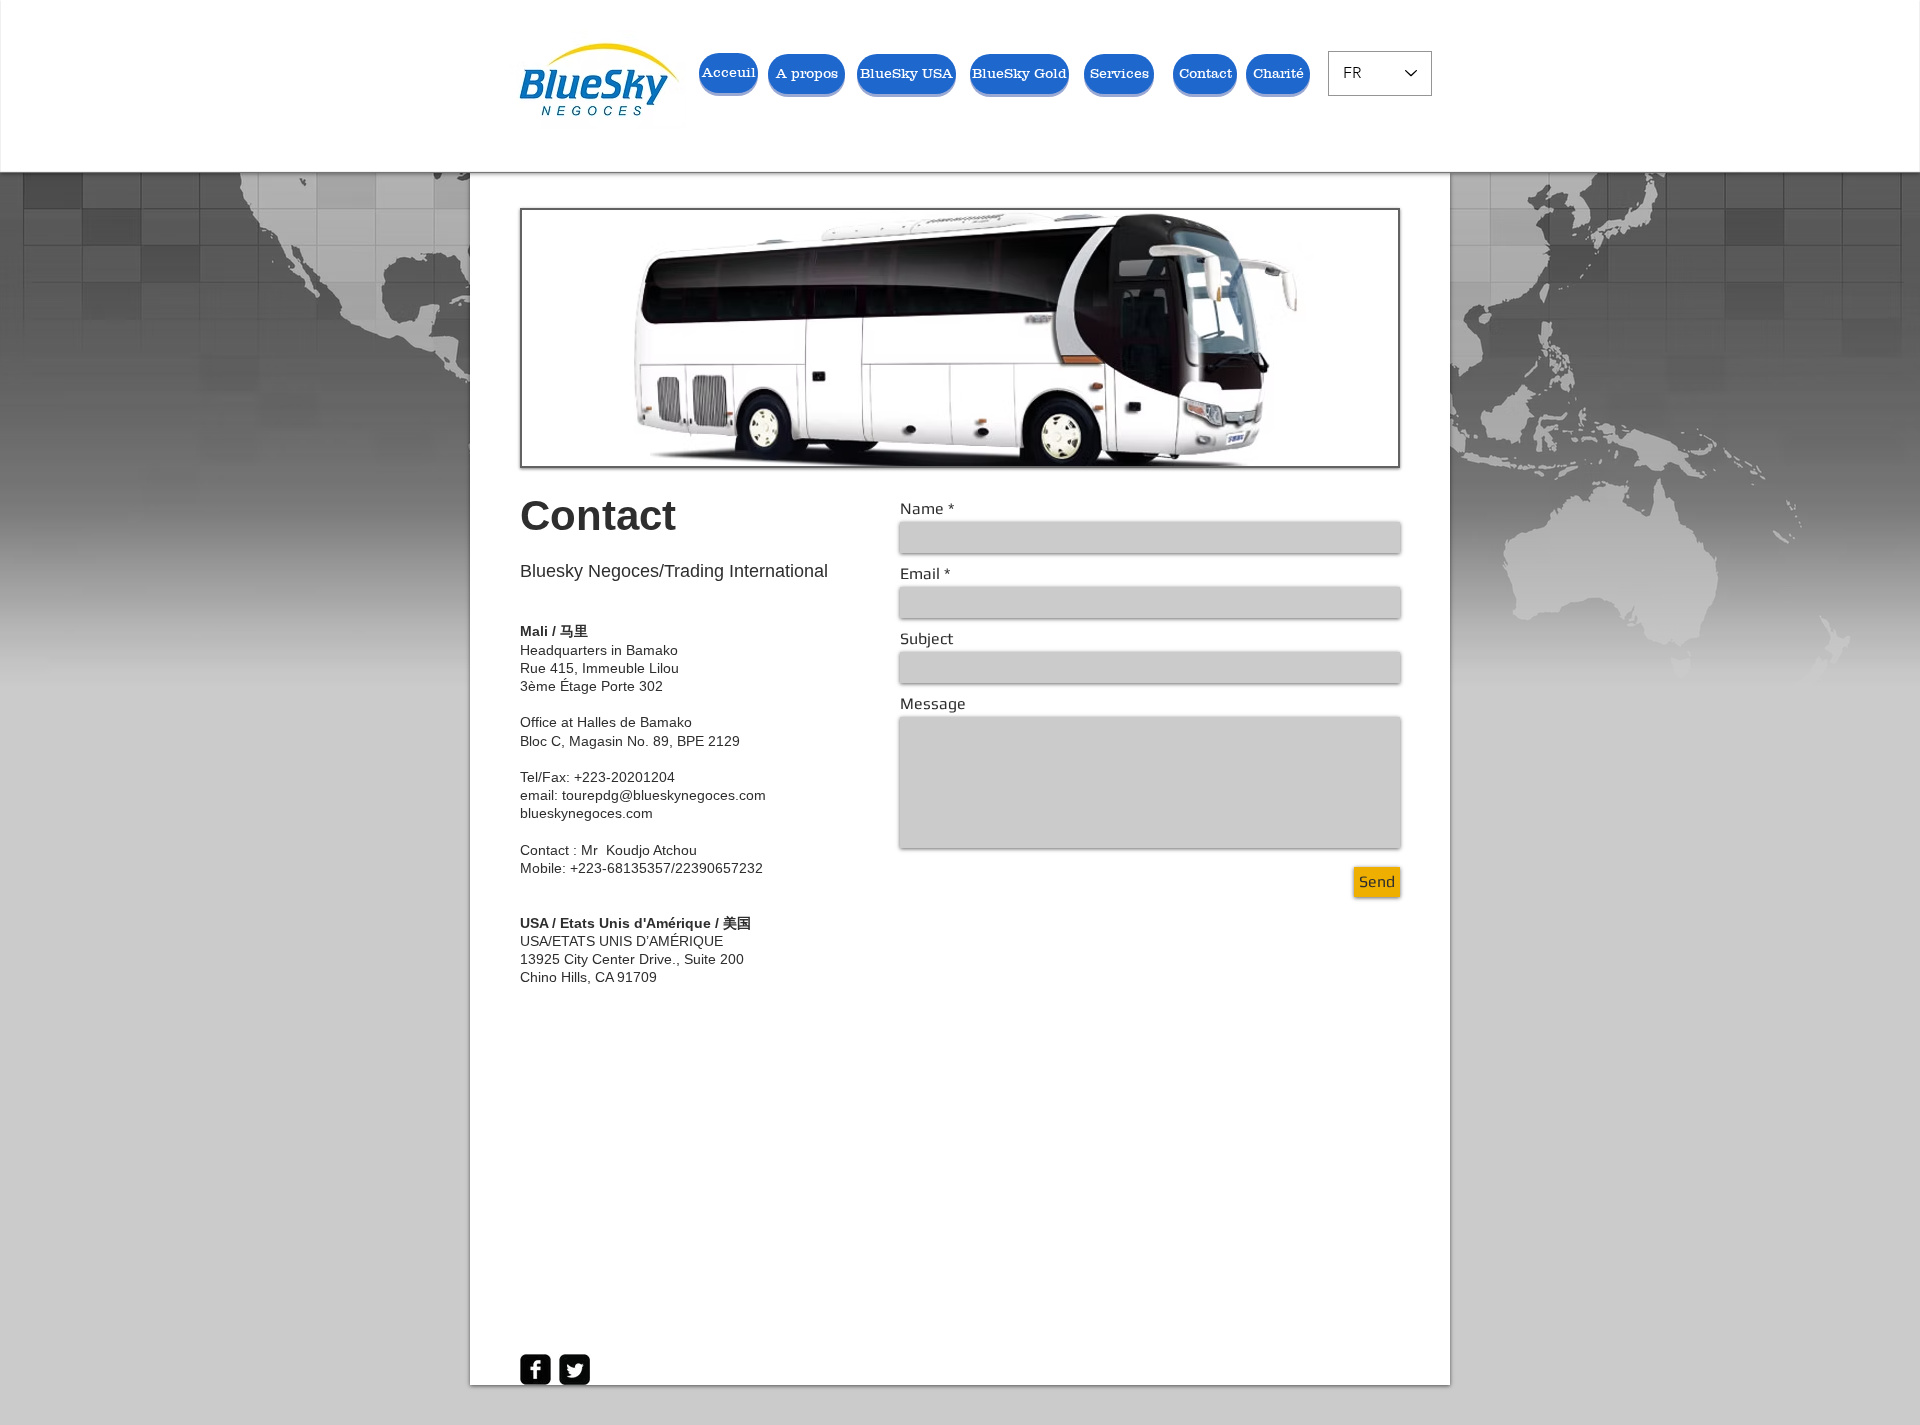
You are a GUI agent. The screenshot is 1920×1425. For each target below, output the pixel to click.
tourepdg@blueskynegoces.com (664, 795)
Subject (926, 639)
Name (922, 509)
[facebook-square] (535, 1369)
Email (920, 574)
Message (933, 704)
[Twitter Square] (574, 1369)
